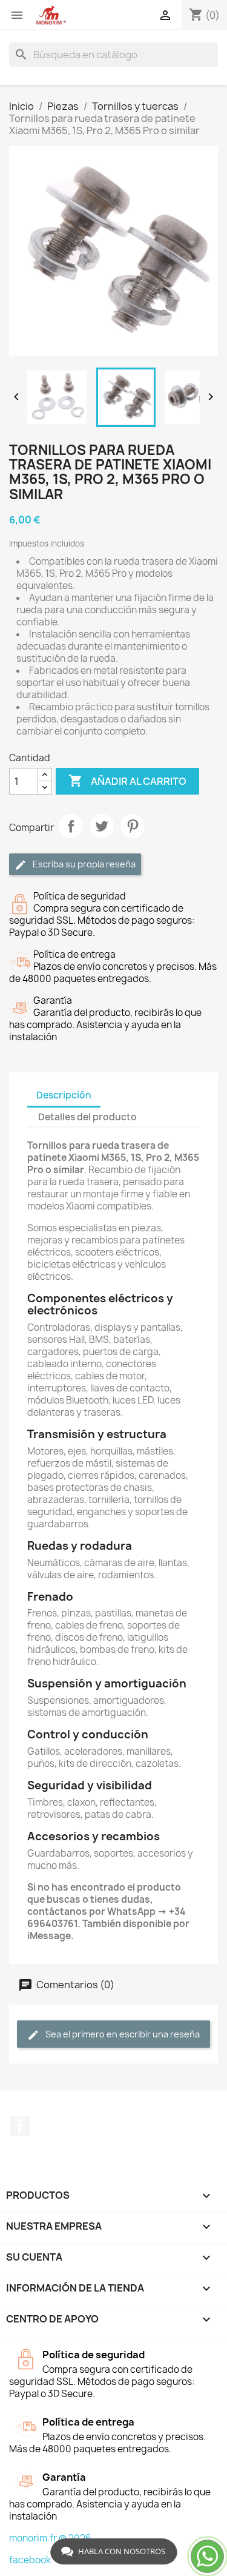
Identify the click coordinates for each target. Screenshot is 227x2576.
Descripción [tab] (64, 1095)
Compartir (71, 826)
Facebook (20, 2126)
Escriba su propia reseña (83, 864)
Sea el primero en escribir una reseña (122, 2034)
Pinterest (133, 826)
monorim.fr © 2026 (50, 2538)
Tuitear (102, 826)
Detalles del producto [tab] (87, 1117)
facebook (30, 2560)
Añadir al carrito (127, 781)
